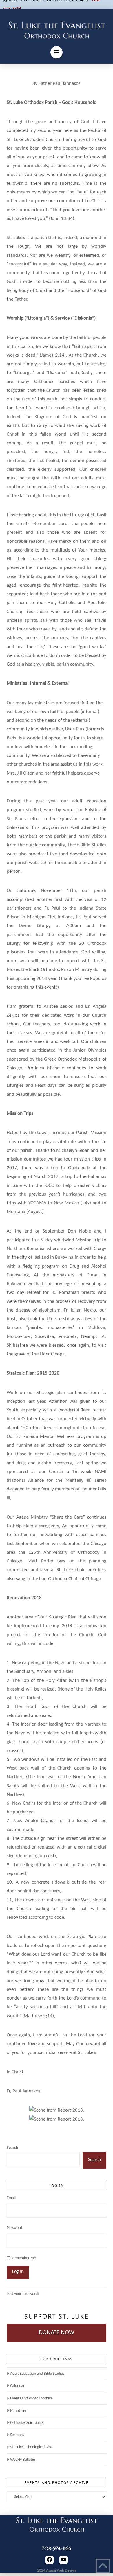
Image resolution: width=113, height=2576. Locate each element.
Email (11, 2198)
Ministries (18, 2411)
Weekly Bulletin (22, 2460)
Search (12, 2148)
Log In (18, 2272)
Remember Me (24, 2258)
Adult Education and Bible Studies (37, 2374)
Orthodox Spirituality (27, 2423)
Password (14, 2228)
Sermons (17, 2435)
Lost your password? (23, 2294)
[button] (57, 52)
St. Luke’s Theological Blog (31, 2447)
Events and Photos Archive (31, 2398)
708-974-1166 (57, 2548)
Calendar (17, 2386)
